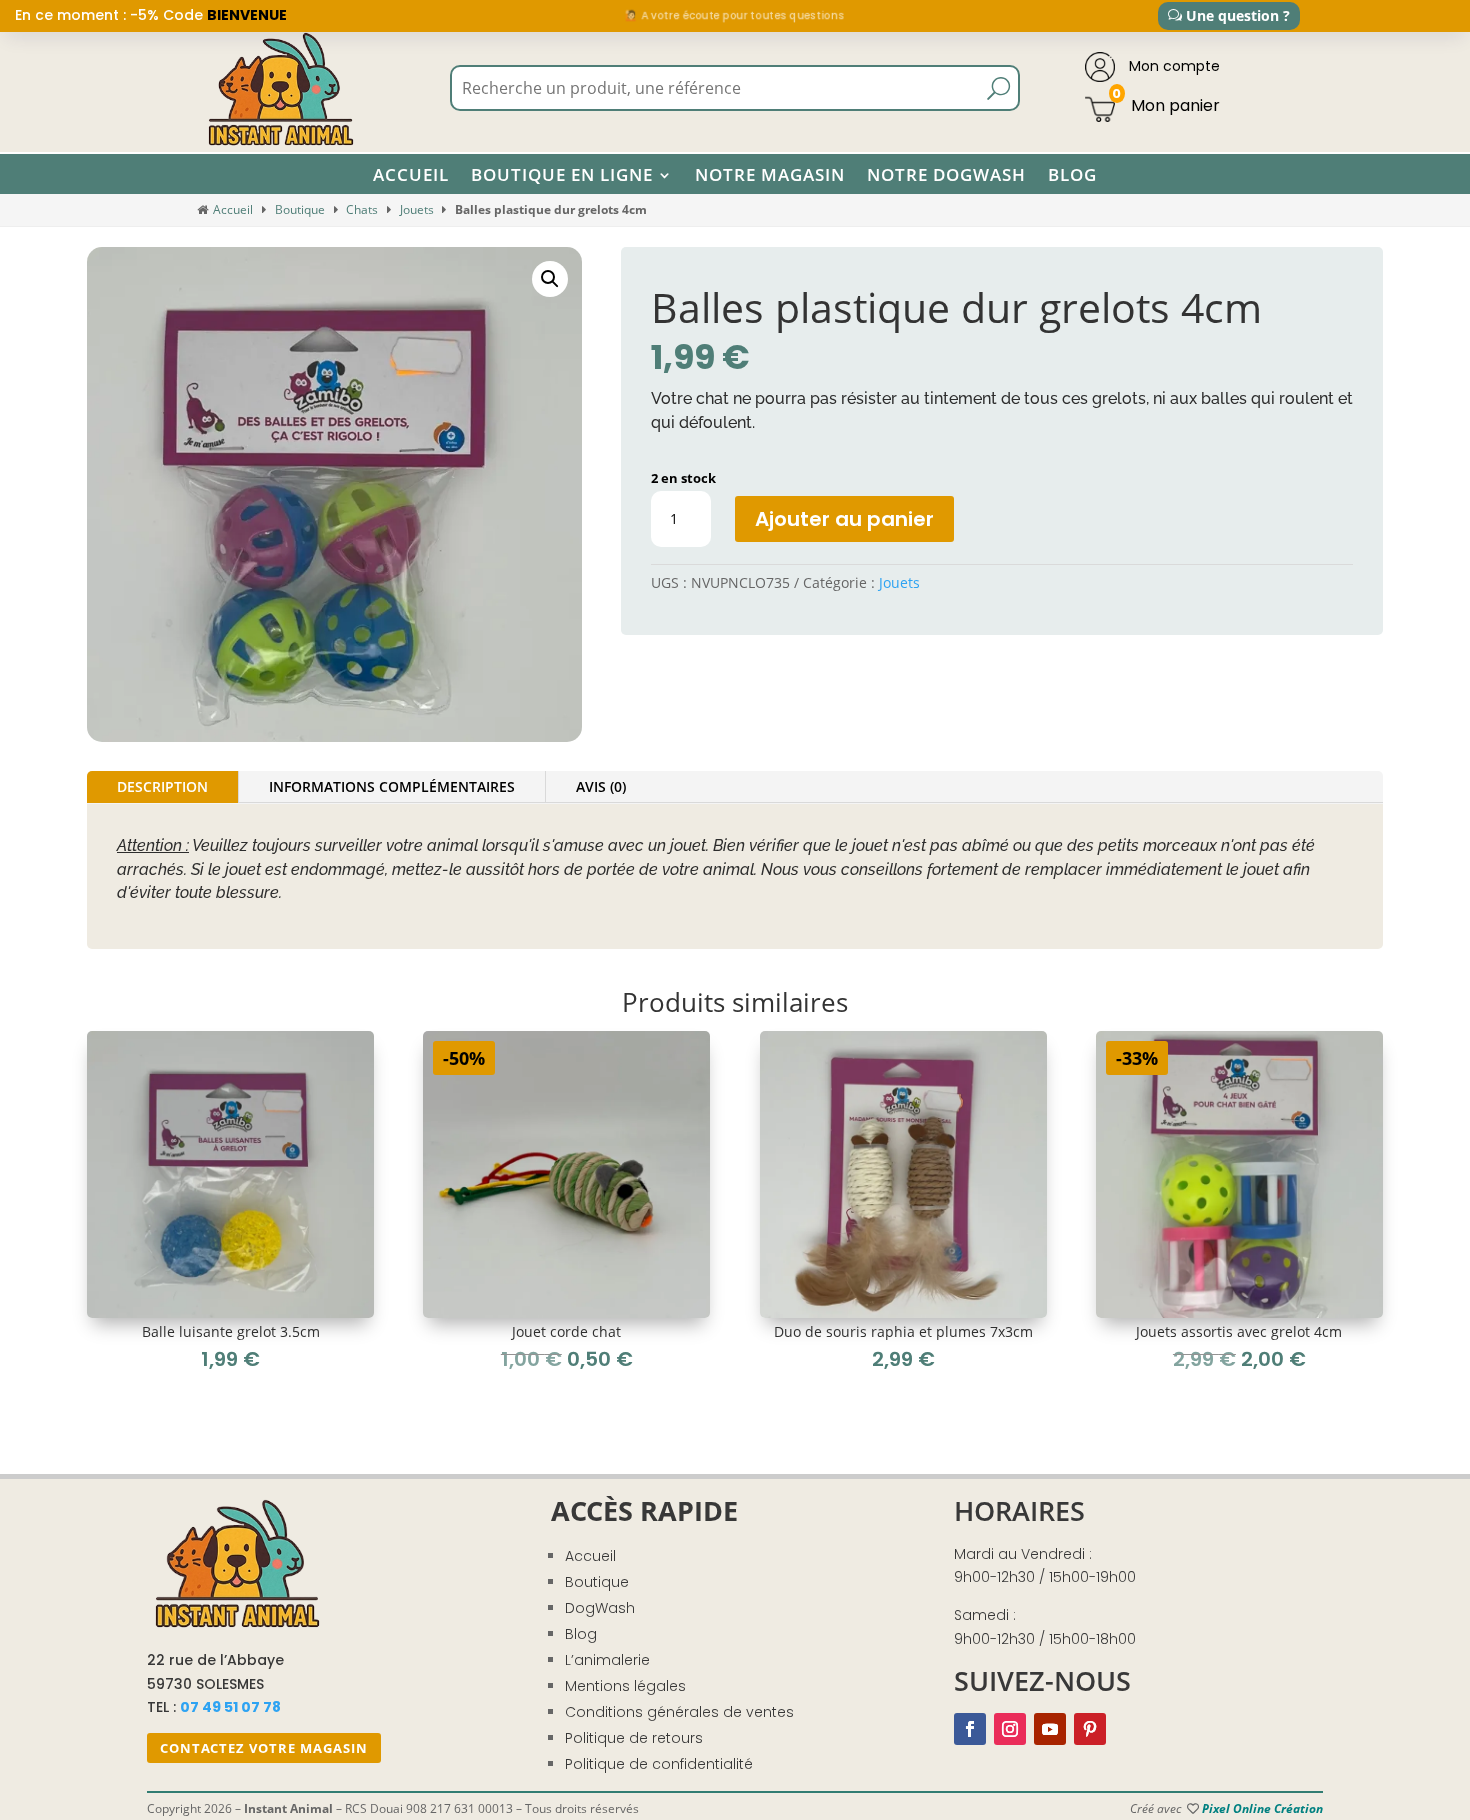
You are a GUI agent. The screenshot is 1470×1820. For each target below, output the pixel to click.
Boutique (300, 209)
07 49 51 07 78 (230, 1707)
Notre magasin (770, 175)
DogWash (600, 1608)
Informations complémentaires (392, 786)
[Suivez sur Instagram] (1010, 1729)
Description (162, 786)
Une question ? (1238, 15)
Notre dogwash (946, 175)
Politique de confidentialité (659, 1764)
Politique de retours (634, 1738)
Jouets (417, 209)
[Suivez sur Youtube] (1050, 1729)
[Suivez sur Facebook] (970, 1729)
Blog (1072, 175)
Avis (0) (601, 786)
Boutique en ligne (562, 175)
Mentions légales (625, 1686)
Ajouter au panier (844, 519)
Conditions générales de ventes (679, 1712)
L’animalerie (607, 1660)
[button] (550, 279)
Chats (362, 209)
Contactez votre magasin (264, 1748)
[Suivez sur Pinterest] (1090, 1729)
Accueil (411, 175)
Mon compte (1172, 66)
